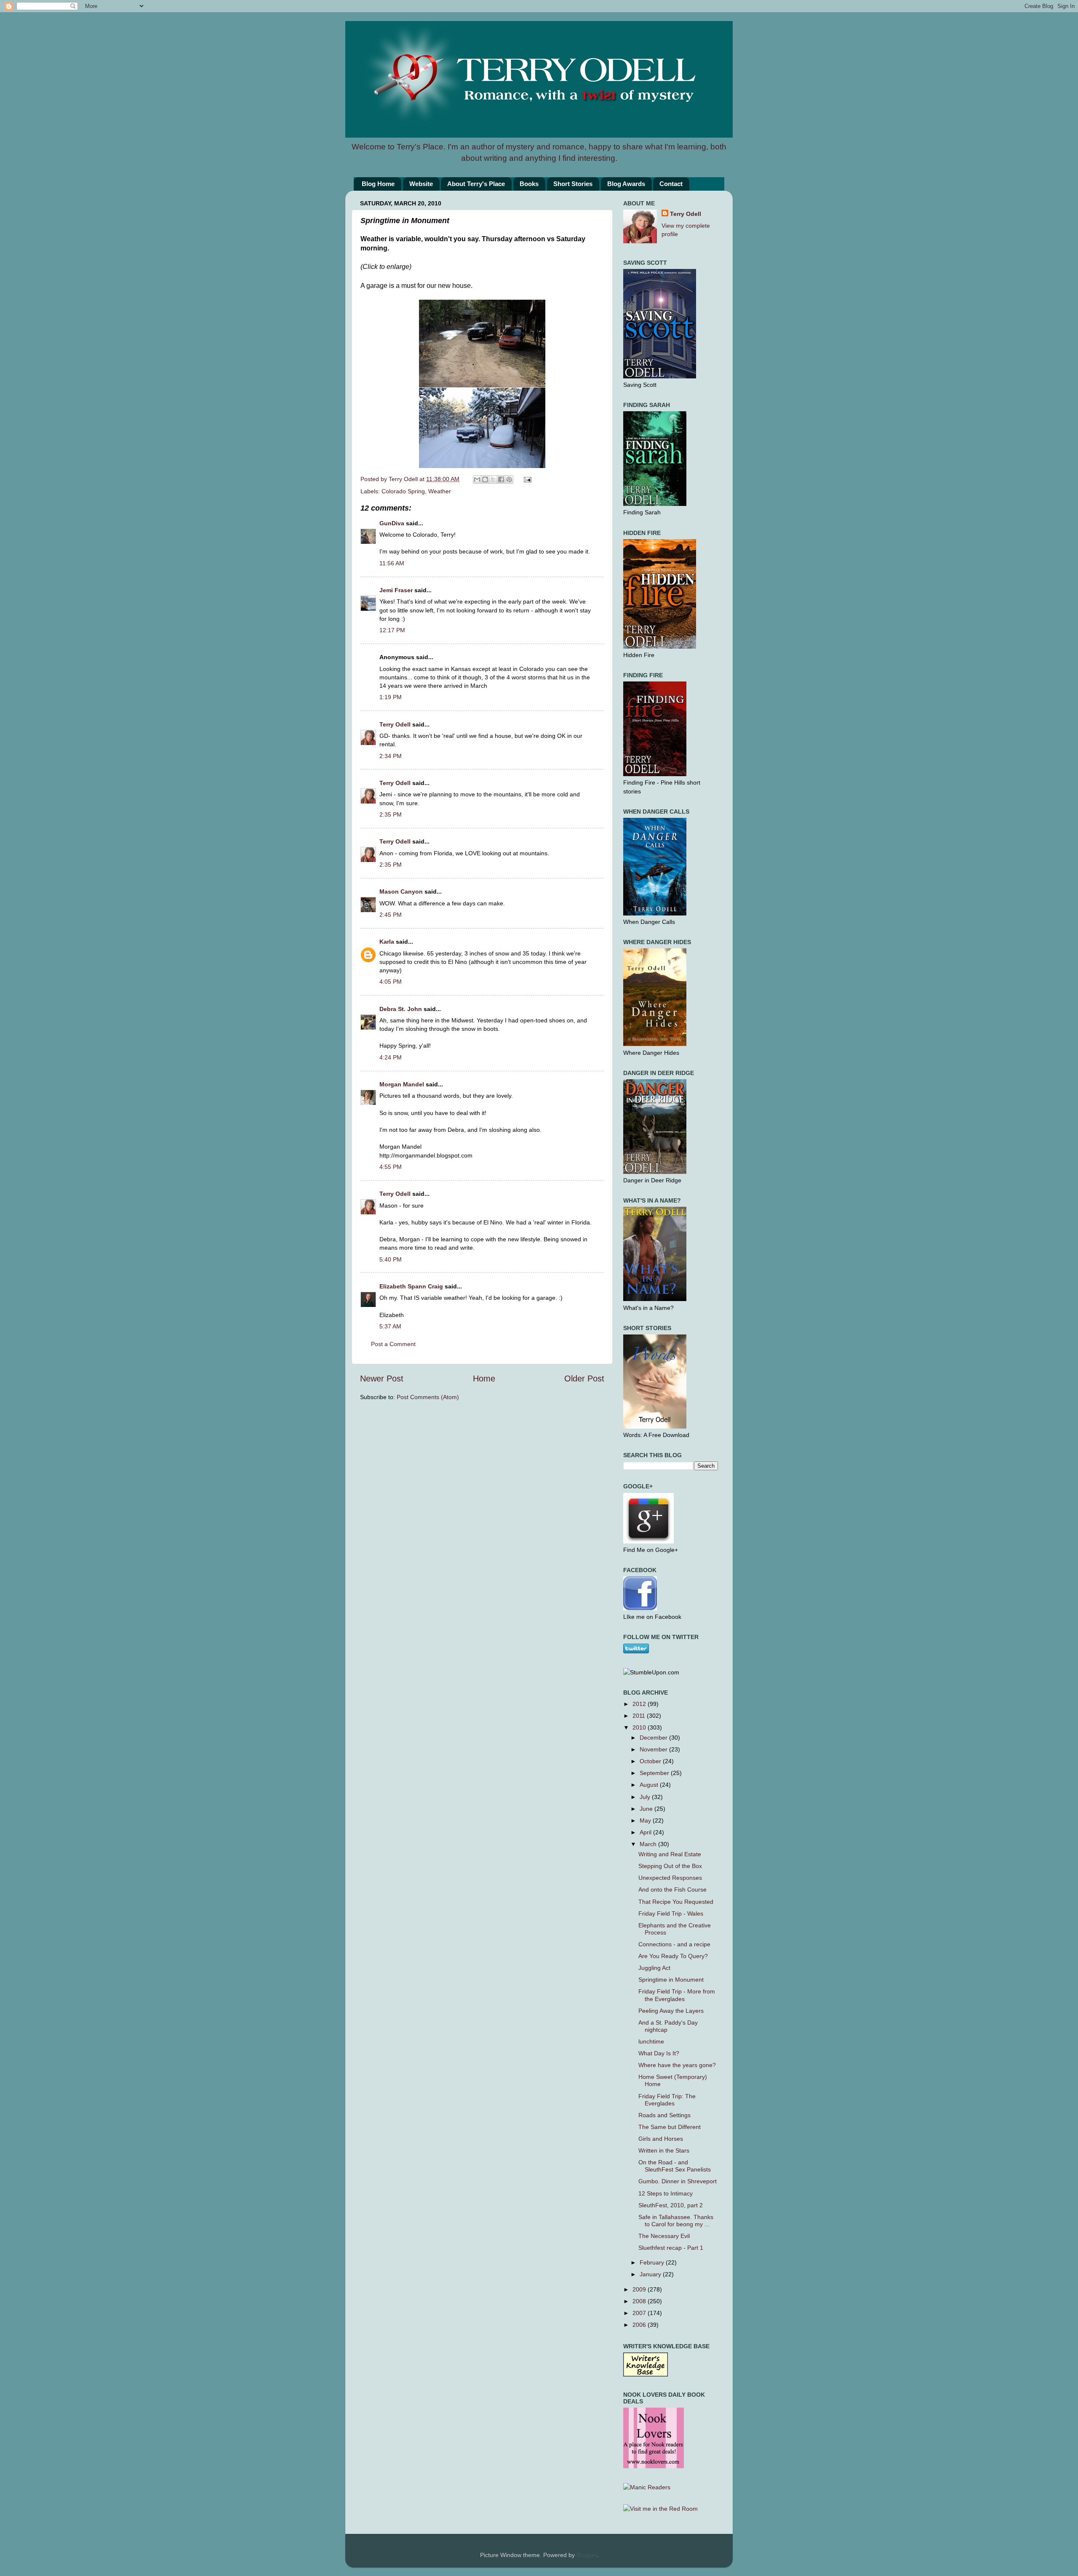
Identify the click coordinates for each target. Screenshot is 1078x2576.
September (655, 1773)
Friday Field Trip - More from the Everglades (677, 1995)
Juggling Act (654, 1968)
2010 (640, 1727)
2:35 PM (391, 814)
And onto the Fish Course (672, 1889)
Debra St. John (401, 1009)
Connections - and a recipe (674, 1944)
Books (529, 184)
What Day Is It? (659, 2053)
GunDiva (392, 523)
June (647, 1809)
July (646, 1797)
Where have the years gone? (677, 2065)
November (654, 1749)
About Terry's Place (476, 184)
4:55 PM (391, 1167)
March (649, 1844)
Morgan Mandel (402, 1084)
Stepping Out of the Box (670, 1866)
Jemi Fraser (396, 590)
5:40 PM (391, 1259)
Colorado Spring (403, 491)
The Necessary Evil (664, 2236)
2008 (640, 2301)
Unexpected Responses (670, 1878)
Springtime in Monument (671, 1980)
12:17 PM (392, 630)
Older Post (584, 1378)
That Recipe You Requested (676, 1902)
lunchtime (651, 2041)
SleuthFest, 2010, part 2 (671, 2205)
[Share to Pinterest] (509, 479)
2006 (640, 2325)
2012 (640, 1704)
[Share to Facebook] (501, 479)
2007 (640, 2313)
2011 (640, 1716)
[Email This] (477, 479)
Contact (671, 184)
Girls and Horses (661, 2139)
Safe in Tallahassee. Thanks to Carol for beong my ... (676, 2221)
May (646, 1820)
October (651, 1761)
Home (484, 1378)
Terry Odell (404, 479)
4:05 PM (391, 982)
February (653, 2262)
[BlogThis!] (485, 479)
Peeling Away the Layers (671, 2011)
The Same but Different (670, 2127)
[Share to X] (493, 479)
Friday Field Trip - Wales (671, 1913)
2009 (640, 2289)
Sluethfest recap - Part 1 (671, 2248)
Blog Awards (626, 184)
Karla (387, 942)
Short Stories (573, 184)
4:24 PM (391, 1057)
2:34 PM (391, 756)
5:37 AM (390, 1326)
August (650, 1785)
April (646, 1832)
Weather (440, 491)
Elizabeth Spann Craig (411, 1286)
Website (421, 184)
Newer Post (382, 1378)
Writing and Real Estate (670, 1854)
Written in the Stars (664, 2150)
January (651, 2274)
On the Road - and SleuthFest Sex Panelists (675, 2166)
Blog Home (378, 184)
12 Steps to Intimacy (666, 2193)
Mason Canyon (401, 891)
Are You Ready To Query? (673, 1956)
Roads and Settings (664, 2115)
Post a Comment (393, 1344)
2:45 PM (391, 915)
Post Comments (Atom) (428, 1397)
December (654, 1738)
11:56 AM (392, 563)
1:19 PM (391, 697)
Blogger (587, 2555)
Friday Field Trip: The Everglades (667, 2100)
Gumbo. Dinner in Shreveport (678, 2181)
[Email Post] (526, 479)
